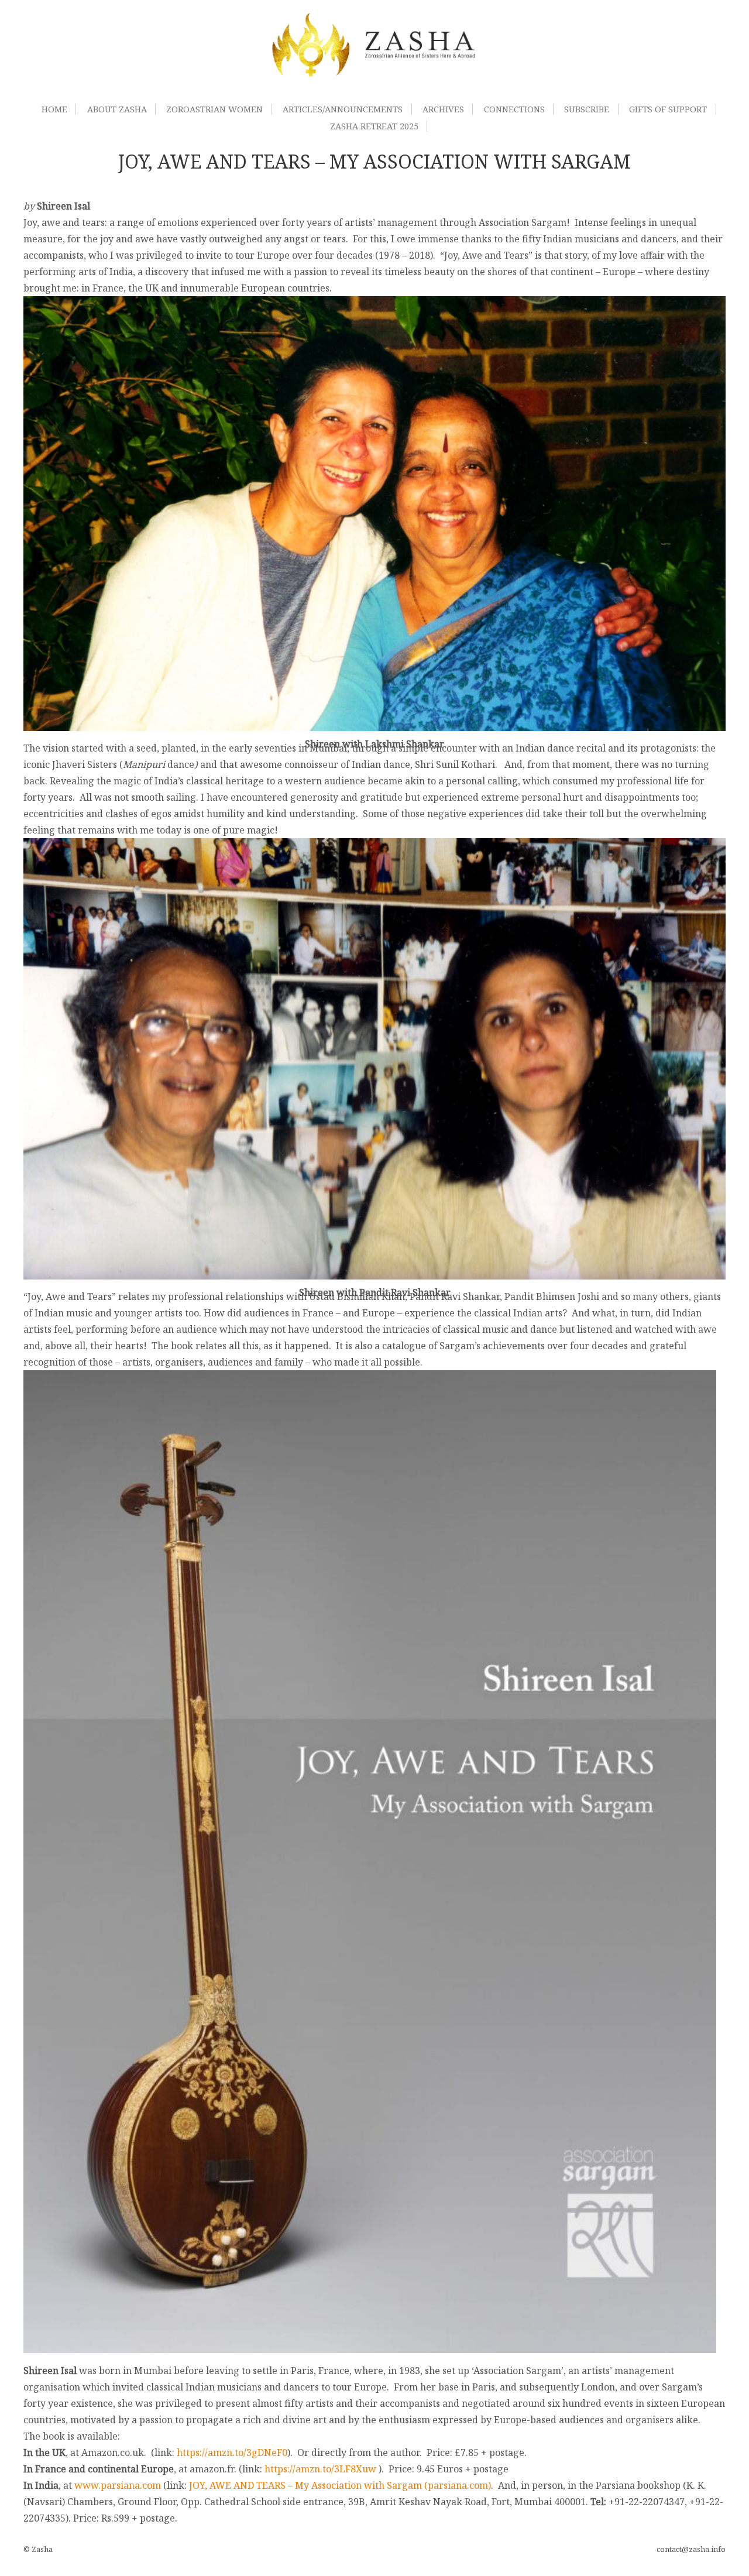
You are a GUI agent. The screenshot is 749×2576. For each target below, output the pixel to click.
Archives (443, 109)
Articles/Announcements (343, 109)
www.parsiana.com (118, 2485)
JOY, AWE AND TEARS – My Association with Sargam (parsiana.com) (340, 2485)
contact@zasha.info (691, 2549)
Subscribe (587, 109)
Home (54, 109)
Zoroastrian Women (214, 109)
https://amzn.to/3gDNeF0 (232, 2452)
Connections (514, 109)
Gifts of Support (668, 109)
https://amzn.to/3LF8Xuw (320, 2469)
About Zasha (117, 109)
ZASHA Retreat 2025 (374, 126)
